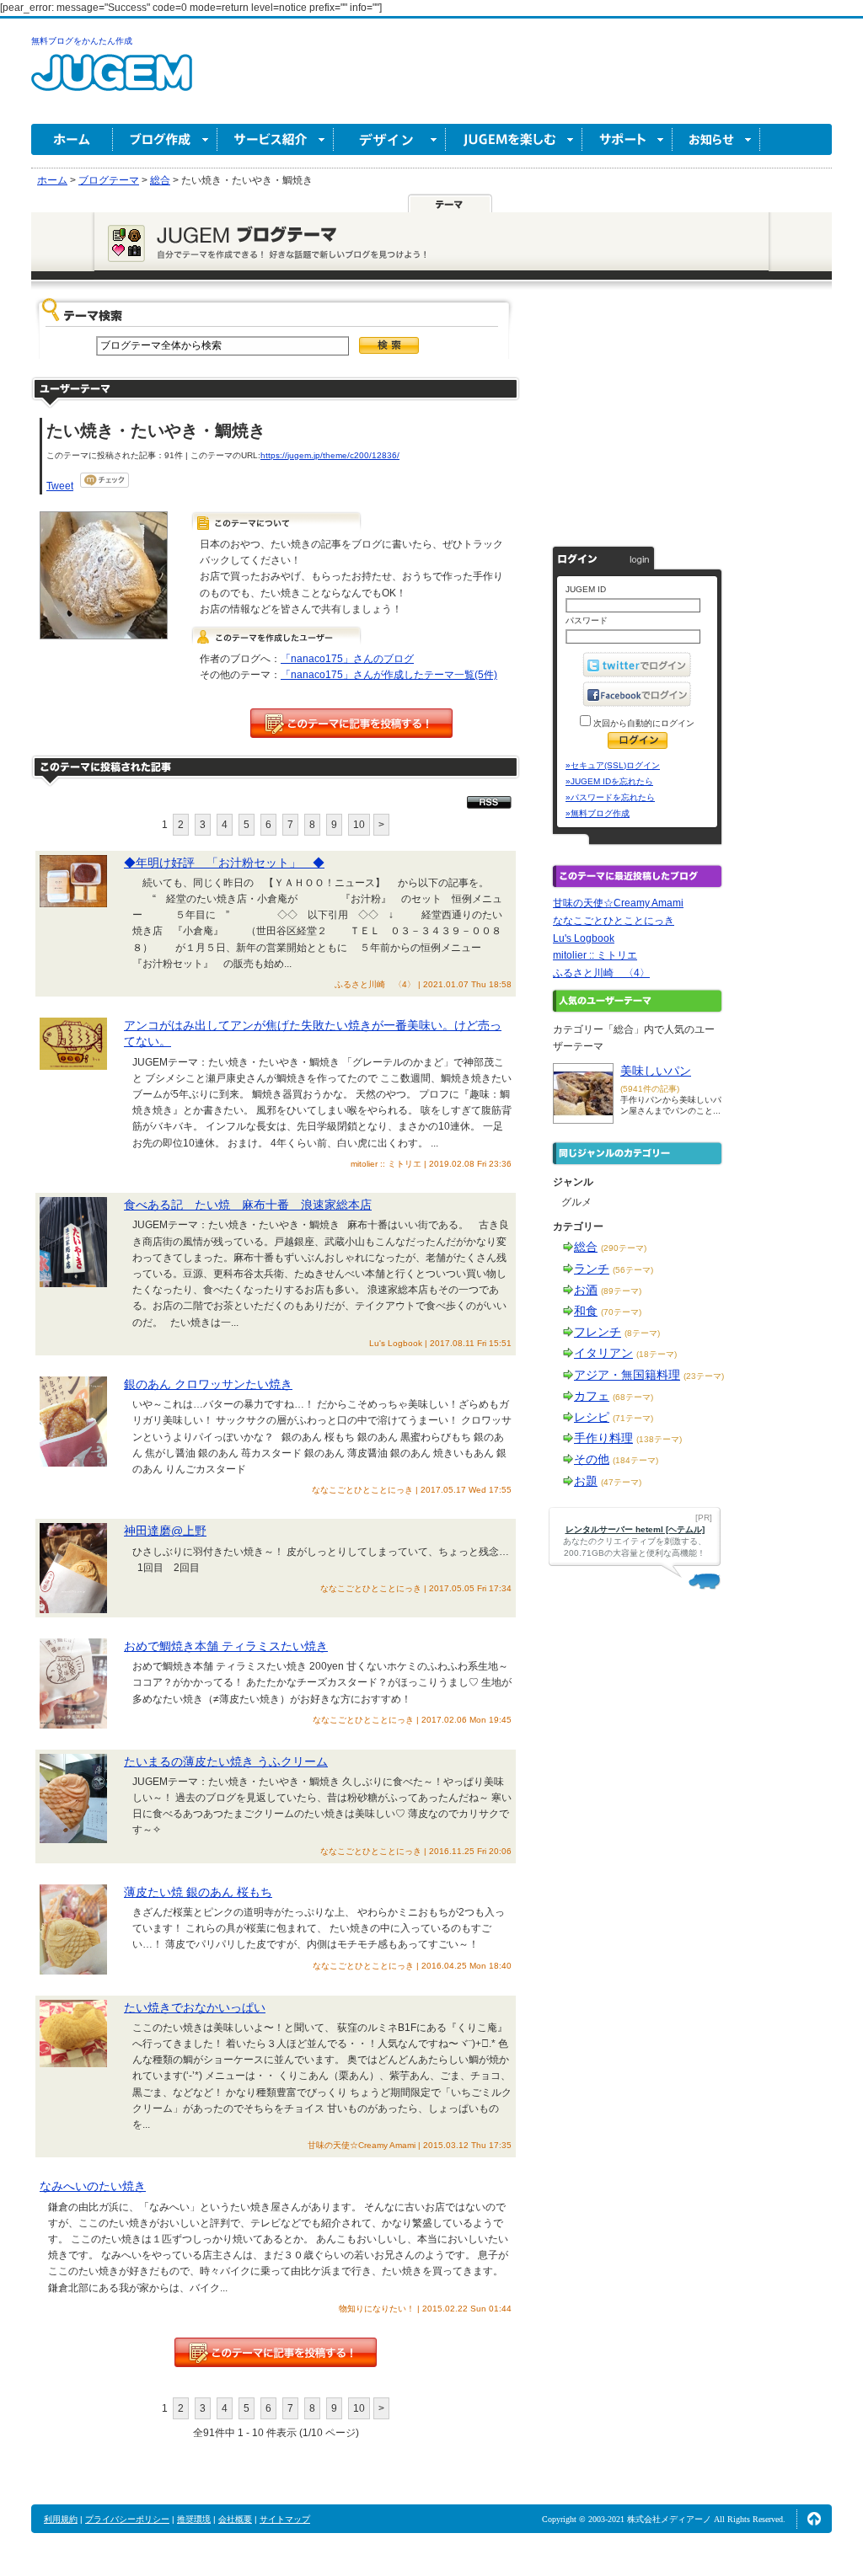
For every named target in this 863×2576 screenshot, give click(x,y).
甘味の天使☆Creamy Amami (618, 903)
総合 (586, 1247)
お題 (586, 1481)
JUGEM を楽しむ (514, 139)
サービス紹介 (276, 139)
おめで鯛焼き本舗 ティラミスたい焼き (226, 1646)
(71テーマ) (633, 1418)
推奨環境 (194, 2519)
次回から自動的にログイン (643, 723)
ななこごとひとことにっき (614, 921)
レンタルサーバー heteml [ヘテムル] (635, 1529)
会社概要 (235, 2519)
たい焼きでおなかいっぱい (195, 2007)
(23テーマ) (704, 1376)
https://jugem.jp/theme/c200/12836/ (330, 455)
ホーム (72, 139)
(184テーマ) (635, 1460)
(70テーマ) (621, 1312)
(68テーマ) (633, 1397)
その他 (592, 1459)
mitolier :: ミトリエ (595, 955)
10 (359, 825)
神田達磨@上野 (165, 1531)
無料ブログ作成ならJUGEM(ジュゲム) (112, 82)
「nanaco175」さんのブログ (347, 659)
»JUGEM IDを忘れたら (609, 781)
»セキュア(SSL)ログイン (613, 765)
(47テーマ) (621, 1482)
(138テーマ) (659, 1439)
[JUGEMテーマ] (450, 203)
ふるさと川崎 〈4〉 (601, 973)
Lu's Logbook (584, 938)
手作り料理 (603, 1438)
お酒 (586, 1290)
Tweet (60, 486)
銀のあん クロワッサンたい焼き (208, 1384)
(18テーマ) (657, 1354)
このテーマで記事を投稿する (351, 723)
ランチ (592, 1269)
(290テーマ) (624, 1248)
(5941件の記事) (650, 1089)
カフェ (592, 1396)
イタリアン (603, 1353)
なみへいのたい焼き (93, 2186)
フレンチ (598, 1332)
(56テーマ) (633, 1270)
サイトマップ (285, 2519)
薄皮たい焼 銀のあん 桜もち (198, 1892)
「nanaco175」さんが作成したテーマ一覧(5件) (389, 675)
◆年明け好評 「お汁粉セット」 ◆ (224, 863)
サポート (627, 139)
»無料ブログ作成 (598, 813)
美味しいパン (656, 1071)
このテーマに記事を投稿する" (276, 2352)
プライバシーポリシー (127, 2519)
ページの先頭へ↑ (814, 2519)
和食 (586, 1311)
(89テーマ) (621, 1291)
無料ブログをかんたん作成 (82, 41)
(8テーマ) (642, 1333)
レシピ (592, 1417)
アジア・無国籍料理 (627, 1375)
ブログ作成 (165, 139)
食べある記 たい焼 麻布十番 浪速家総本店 (248, 1205)
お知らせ (716, 139)
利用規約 (61, 2519)
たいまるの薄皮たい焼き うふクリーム (226, 1761)
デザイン (390, 139)
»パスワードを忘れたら (610, 797)
